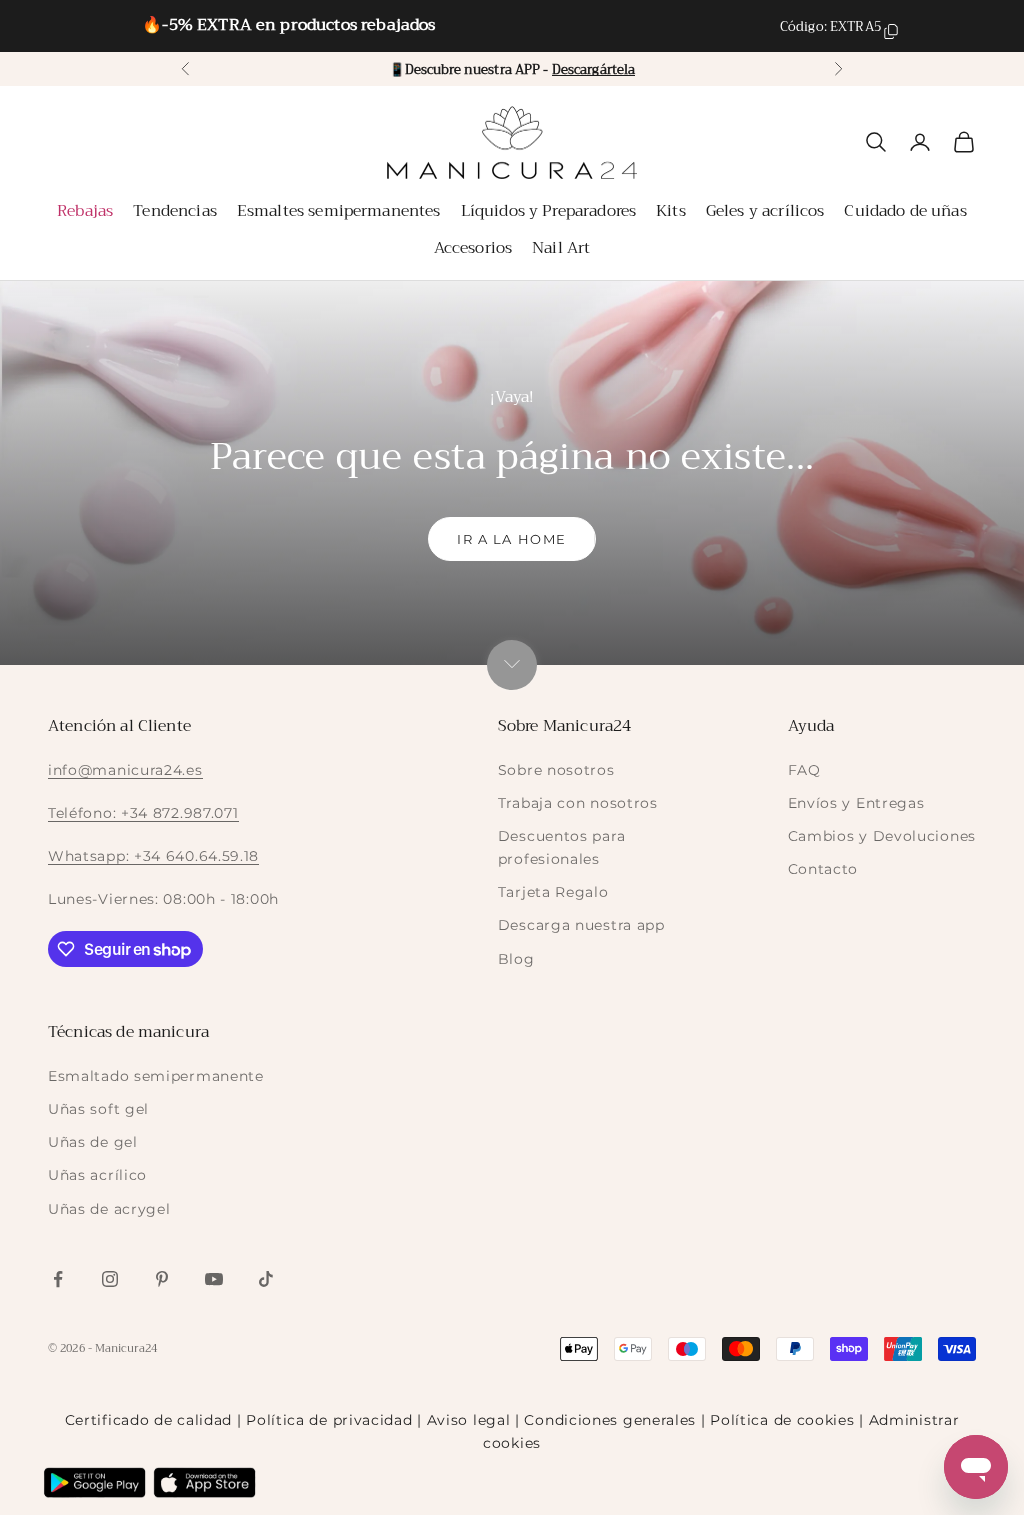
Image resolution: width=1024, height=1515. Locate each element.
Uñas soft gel (98, 1109)
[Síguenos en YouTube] (214, 1279)
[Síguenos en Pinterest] (162, 1279)
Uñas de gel (93, 1142)
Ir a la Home (512, 539)
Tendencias (175, 211)
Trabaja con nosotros (578, 803)
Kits (671, 211)
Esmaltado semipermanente (156, 1076)
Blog (516, 959)
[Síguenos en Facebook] (58, 1279)
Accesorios (473, 248)
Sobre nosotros (556, 770)
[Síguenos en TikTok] (266, 1279)
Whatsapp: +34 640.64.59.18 (153, 856)
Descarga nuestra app (581, 925)
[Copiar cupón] (891, 31)
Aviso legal (469, 1420)
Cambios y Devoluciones (882, 836)
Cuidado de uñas (905, 211)
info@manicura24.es (125, 770)
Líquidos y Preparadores (549, 211)
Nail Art (561, 248)
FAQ (804, 770)
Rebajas (85, 211)
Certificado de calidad (148, 1420)
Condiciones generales (610, 1420)
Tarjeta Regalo (553, 892)
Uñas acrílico (97, 1175)
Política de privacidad (329, 1420)
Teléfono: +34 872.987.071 (143, 813)
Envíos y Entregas (856, 803)
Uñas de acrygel (109, 1209)
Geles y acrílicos (765, 211)
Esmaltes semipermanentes (339, 211)
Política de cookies (782, 1420)
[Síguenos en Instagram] (110, 1279)
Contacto (823, 869)
